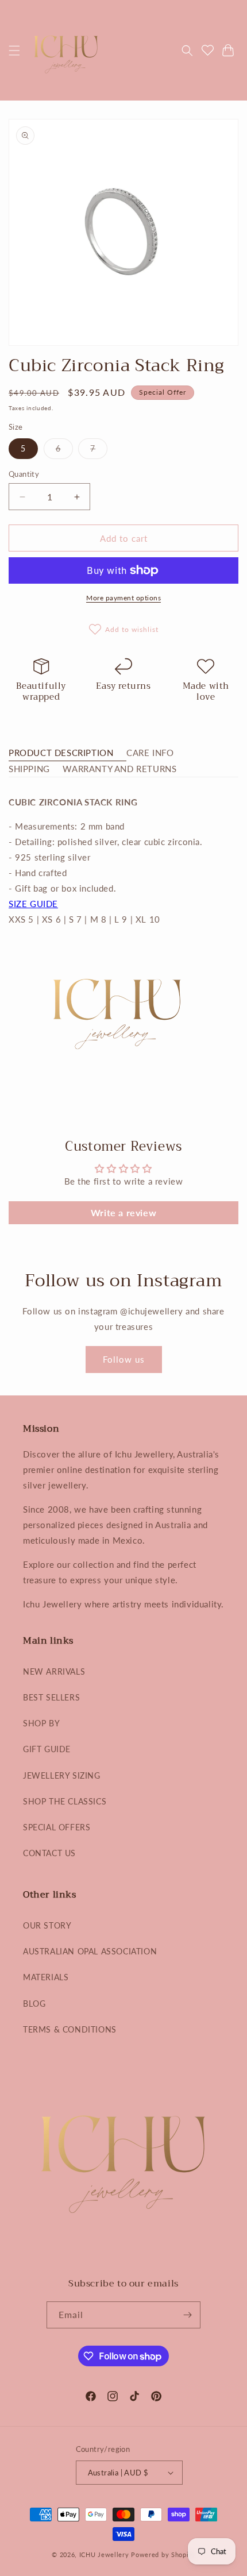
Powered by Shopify (163, 2554)
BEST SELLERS (51, 1697)
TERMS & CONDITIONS (70, 2029)
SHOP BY (41, 1723)
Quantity (24, 474)
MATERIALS (46, 1977)
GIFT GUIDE (47, 1749)
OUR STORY (47, 1925)
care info (150, 753)
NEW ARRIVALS (54, 1671)
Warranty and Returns (119, 769)
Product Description (61, 753)
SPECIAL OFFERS (57, 1827)
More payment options (123, 598)
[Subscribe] (187, 2315)
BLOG (34, 2004)
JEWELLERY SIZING (62, 1775)
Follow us (124, 1359)
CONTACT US (49, 1853)
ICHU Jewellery (104, 2554)
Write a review (123, 1212)
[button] (14, 51)
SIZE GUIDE (33, 904)
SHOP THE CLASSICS (65, 1801)
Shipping (29, 769)
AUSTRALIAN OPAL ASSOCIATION (90, 1951)
